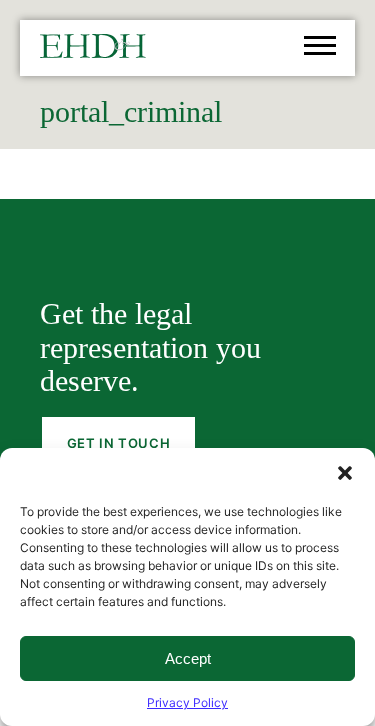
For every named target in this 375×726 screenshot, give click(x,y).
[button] (345, 473)
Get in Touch (119, 443)
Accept (188, 658)
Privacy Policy (187, 702)
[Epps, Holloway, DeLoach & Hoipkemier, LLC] (93, 51)
